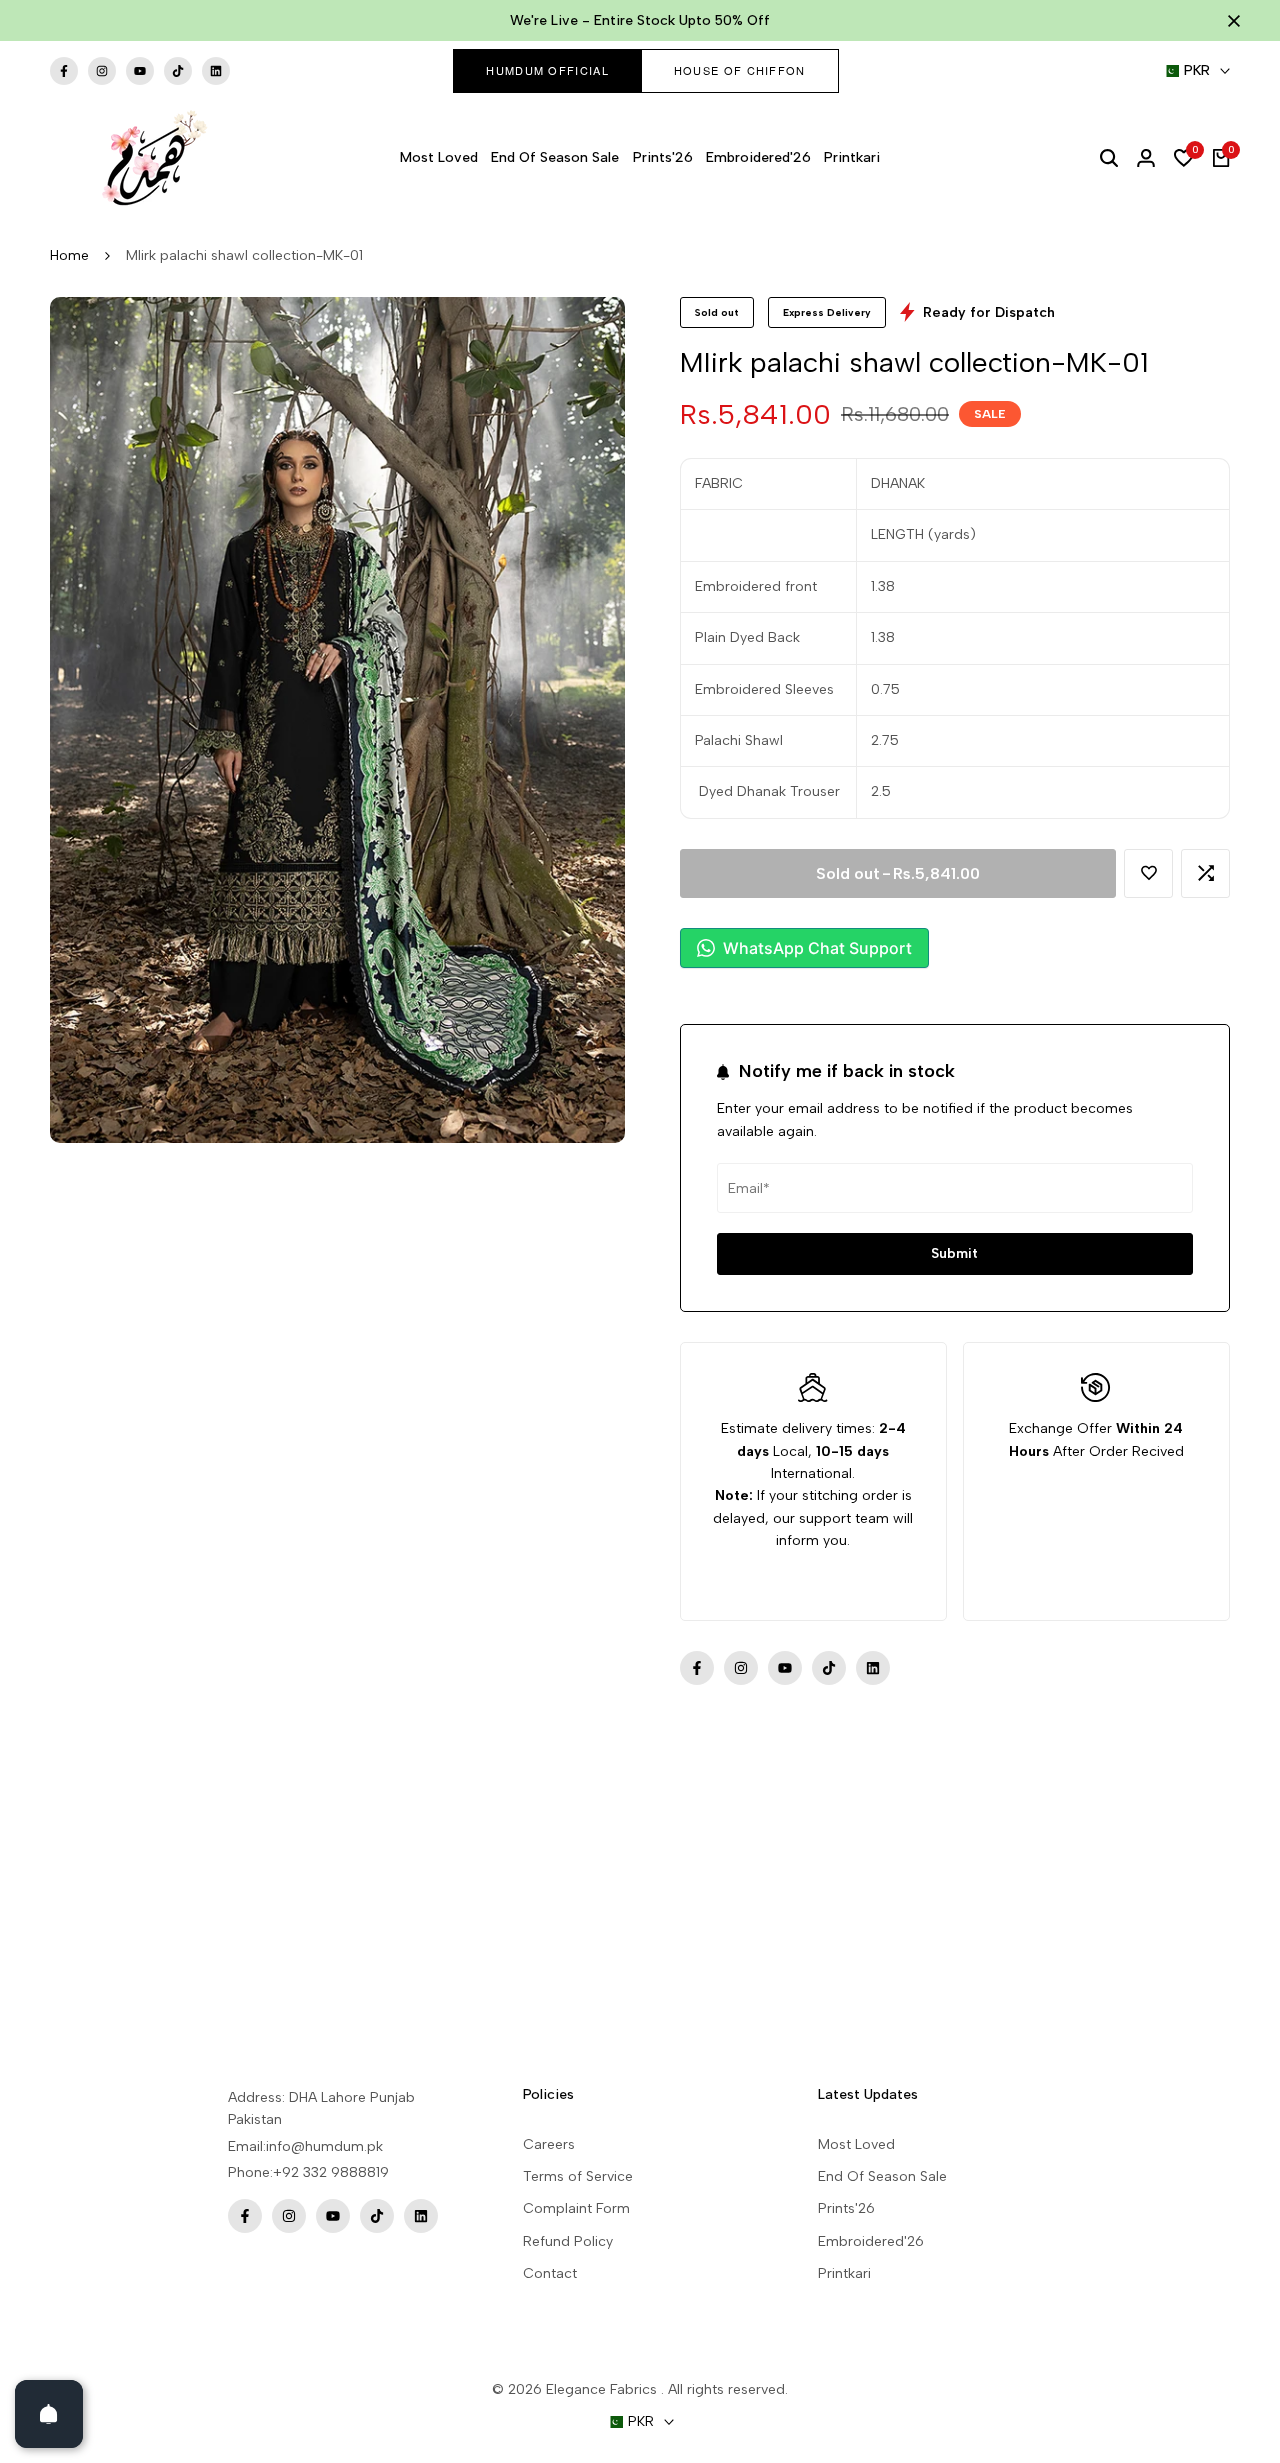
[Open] (49, 2414)
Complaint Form (576, 2208)
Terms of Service (578, 2176)
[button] (1148, 873)
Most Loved (856, 2144)
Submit (954, 1253)
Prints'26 (846, 2208)
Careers (549, 2144)
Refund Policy (568, 2241)
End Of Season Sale (882, 2176)
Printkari (844, 2273)
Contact (550, 2273)
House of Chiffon (740, 70)
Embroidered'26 (871, 2241)
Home (69, 255)
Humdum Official (547, 70)
